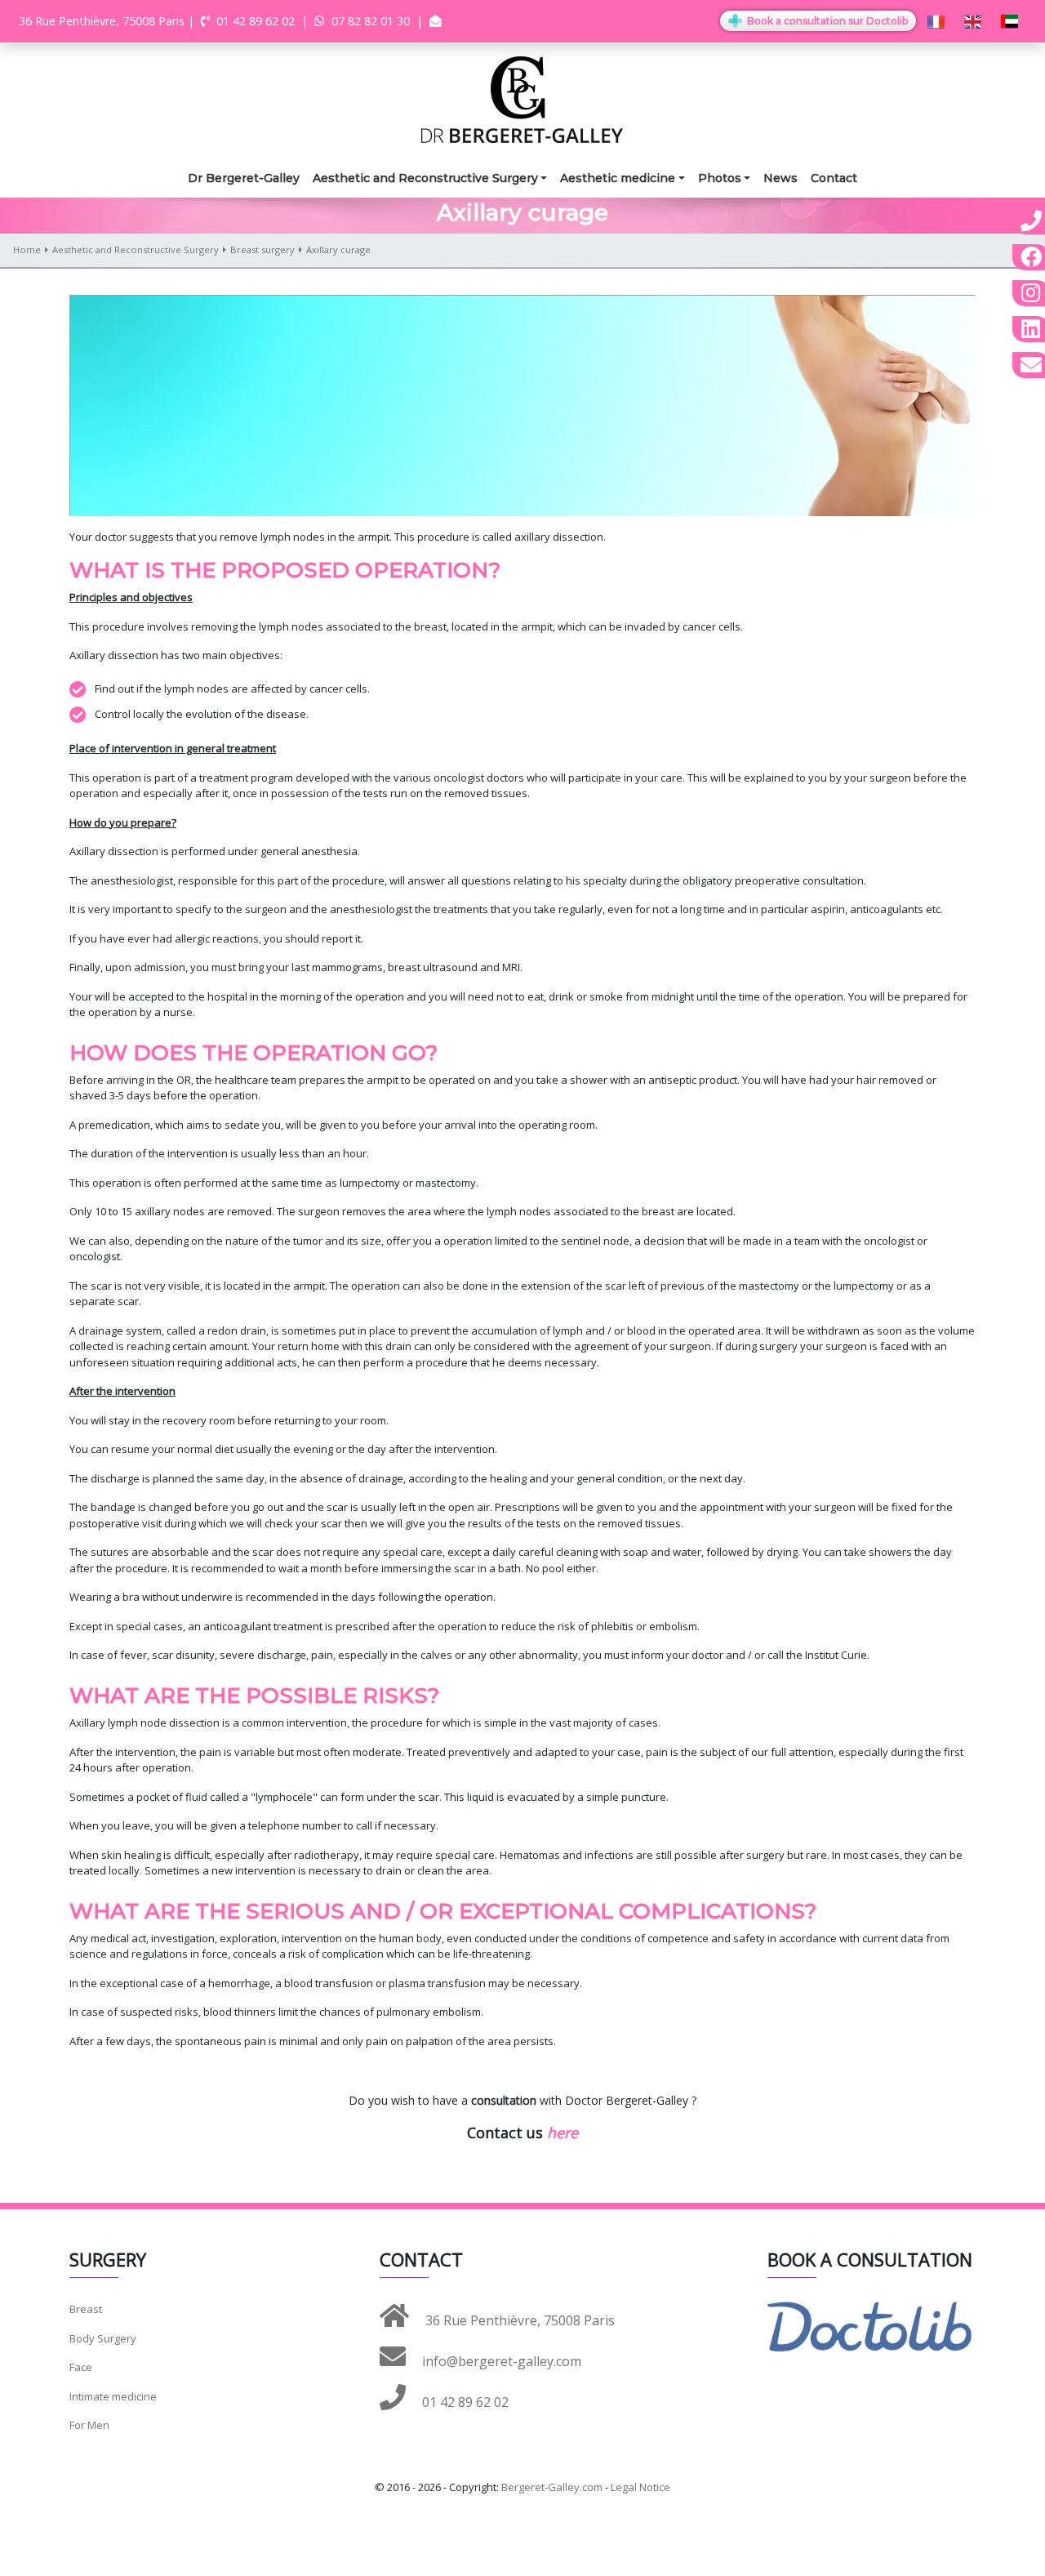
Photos (720, 178)
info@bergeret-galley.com (500, 2361)
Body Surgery (103, 2338)
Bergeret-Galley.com (552, 2487)
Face (81, 2367)
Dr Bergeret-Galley (244, 178)
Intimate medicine (113, 2396)
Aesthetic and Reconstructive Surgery (425, 178)
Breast (86, 2309)
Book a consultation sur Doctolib (826, 21)
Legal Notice (640, 2487)
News (780, 178)
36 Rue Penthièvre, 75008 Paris (518, 2320)
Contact (834, 178)
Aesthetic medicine (618, 178)
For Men (89, 2425)
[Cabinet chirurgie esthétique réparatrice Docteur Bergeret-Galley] (522, 98)
